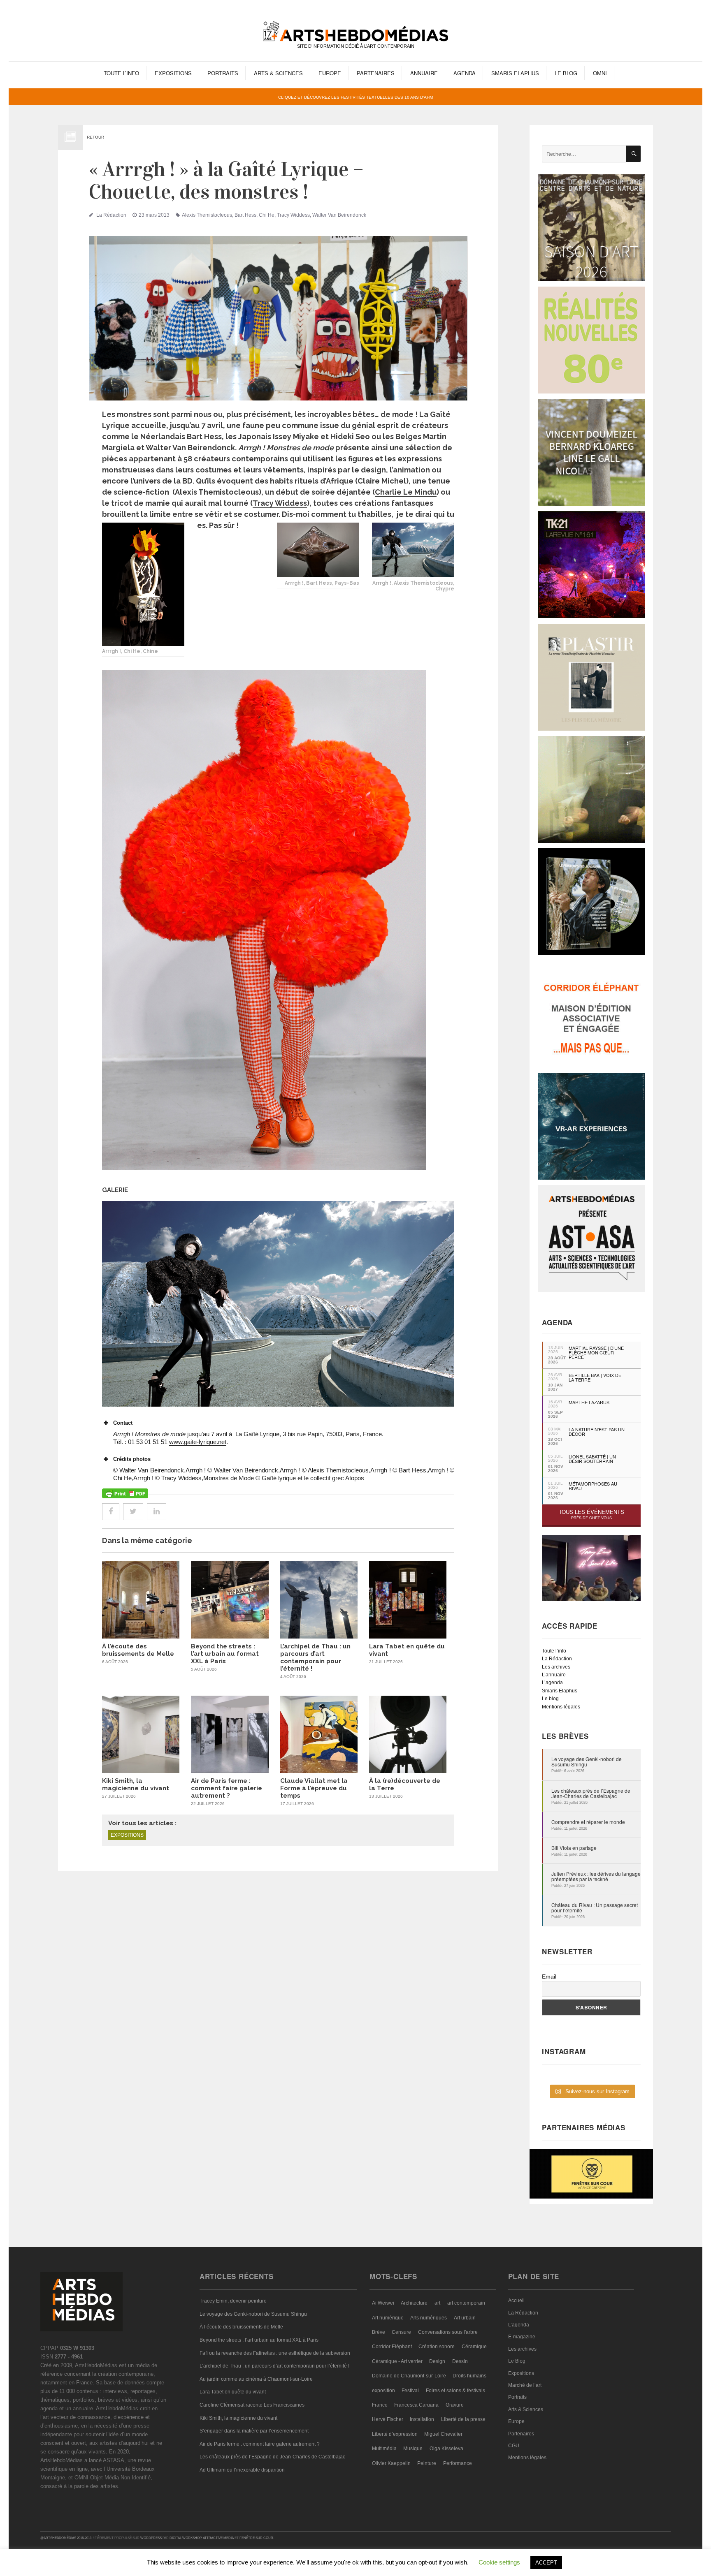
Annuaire (424, 73)
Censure (401, 2332)
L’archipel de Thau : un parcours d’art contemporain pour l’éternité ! (315, 1657)
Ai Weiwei (383, 2303)
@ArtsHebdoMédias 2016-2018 (66, 2538)
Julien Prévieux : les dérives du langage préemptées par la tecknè (596, 1876)
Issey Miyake (296, 436)
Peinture (427, 2463)
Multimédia (384, 2449)
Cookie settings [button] (499, 2562)
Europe (330, 73)
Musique (413, 2449)
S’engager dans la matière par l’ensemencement (254, 2431)
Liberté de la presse (463, 2419)
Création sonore (437, 2347)
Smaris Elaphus (515, 73)
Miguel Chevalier (443, 2434)
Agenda (465, 73)
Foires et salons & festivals (455, 2391)
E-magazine (522, 2337)
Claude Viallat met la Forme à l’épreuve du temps (314, 1788)
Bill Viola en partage (574, 1848)
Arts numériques (429, 2318)
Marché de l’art (525, 2385)
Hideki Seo (350, 436)
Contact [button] (123, 1423)
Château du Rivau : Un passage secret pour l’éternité (595, 1907)
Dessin (460, 2361)
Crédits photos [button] (132, 1459)
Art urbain (465, 2318)
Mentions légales (561, 1707)
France (380, 2405)
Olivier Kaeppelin (391, 2463)
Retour (95, 137)
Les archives (556, 1667)
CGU (514, 2446)
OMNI (600, 73)
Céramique (474, 2347)
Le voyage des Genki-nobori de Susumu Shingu (587, 1761)
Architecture (414, 2303)
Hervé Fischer (388, 2419)
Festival (410, 2391)
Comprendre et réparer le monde (588, 1822)
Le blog (550, 1699)
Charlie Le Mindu (406, 492)
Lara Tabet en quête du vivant (233, 2392)
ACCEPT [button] (546, 2563)
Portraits (223, 73)
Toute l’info (121, 73)
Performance (458, 2463)
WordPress (151, 2538)
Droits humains (469, 2376)
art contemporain (466, 2303)
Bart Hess (245, 215)
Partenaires (376, 73)
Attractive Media (218, 2538)
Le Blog (566, 73)
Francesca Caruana (416, 2405)
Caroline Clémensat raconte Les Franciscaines (252, 2405)
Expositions (173, 73)
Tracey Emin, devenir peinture (233, 2301)
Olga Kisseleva (446, 2449)
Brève (379, 2332)
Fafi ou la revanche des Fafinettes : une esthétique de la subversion (275, 2353)
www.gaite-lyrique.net (198, 1442)
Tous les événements (591, 1514)
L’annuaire (554, 1675)
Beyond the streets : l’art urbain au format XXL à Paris (225, 1654)
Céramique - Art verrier (397, 2361)
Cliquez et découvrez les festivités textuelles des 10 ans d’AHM (355, 97)
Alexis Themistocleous (207, 215)
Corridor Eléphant (392, 2347)
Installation (422, 2419)
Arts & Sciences (278, 73)
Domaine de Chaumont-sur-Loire (409, 2376)
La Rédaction (111, 215)
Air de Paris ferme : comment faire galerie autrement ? (227, 1788)
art (437, 2303)
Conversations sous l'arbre (448, 2332)
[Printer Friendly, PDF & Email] (125, 1493)
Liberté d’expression (395, 2434)
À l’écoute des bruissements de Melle (138, 1650)
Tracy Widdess (293, 215)
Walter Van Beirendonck (339, 215)
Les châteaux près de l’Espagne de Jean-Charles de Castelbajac (591, 1793)
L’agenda (552, 1683)
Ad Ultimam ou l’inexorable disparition (242, 2470)
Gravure (455, 2405)
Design (437, 2361)
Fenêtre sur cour (256, 2538)
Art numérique (388, 2318)
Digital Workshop (185, 2538)
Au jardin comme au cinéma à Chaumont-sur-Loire (256, 2379)
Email (549, 1977)
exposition (383, 2391)
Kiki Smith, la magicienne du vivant (136, 1784)
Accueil (516, 2301)
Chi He (267, 215)
